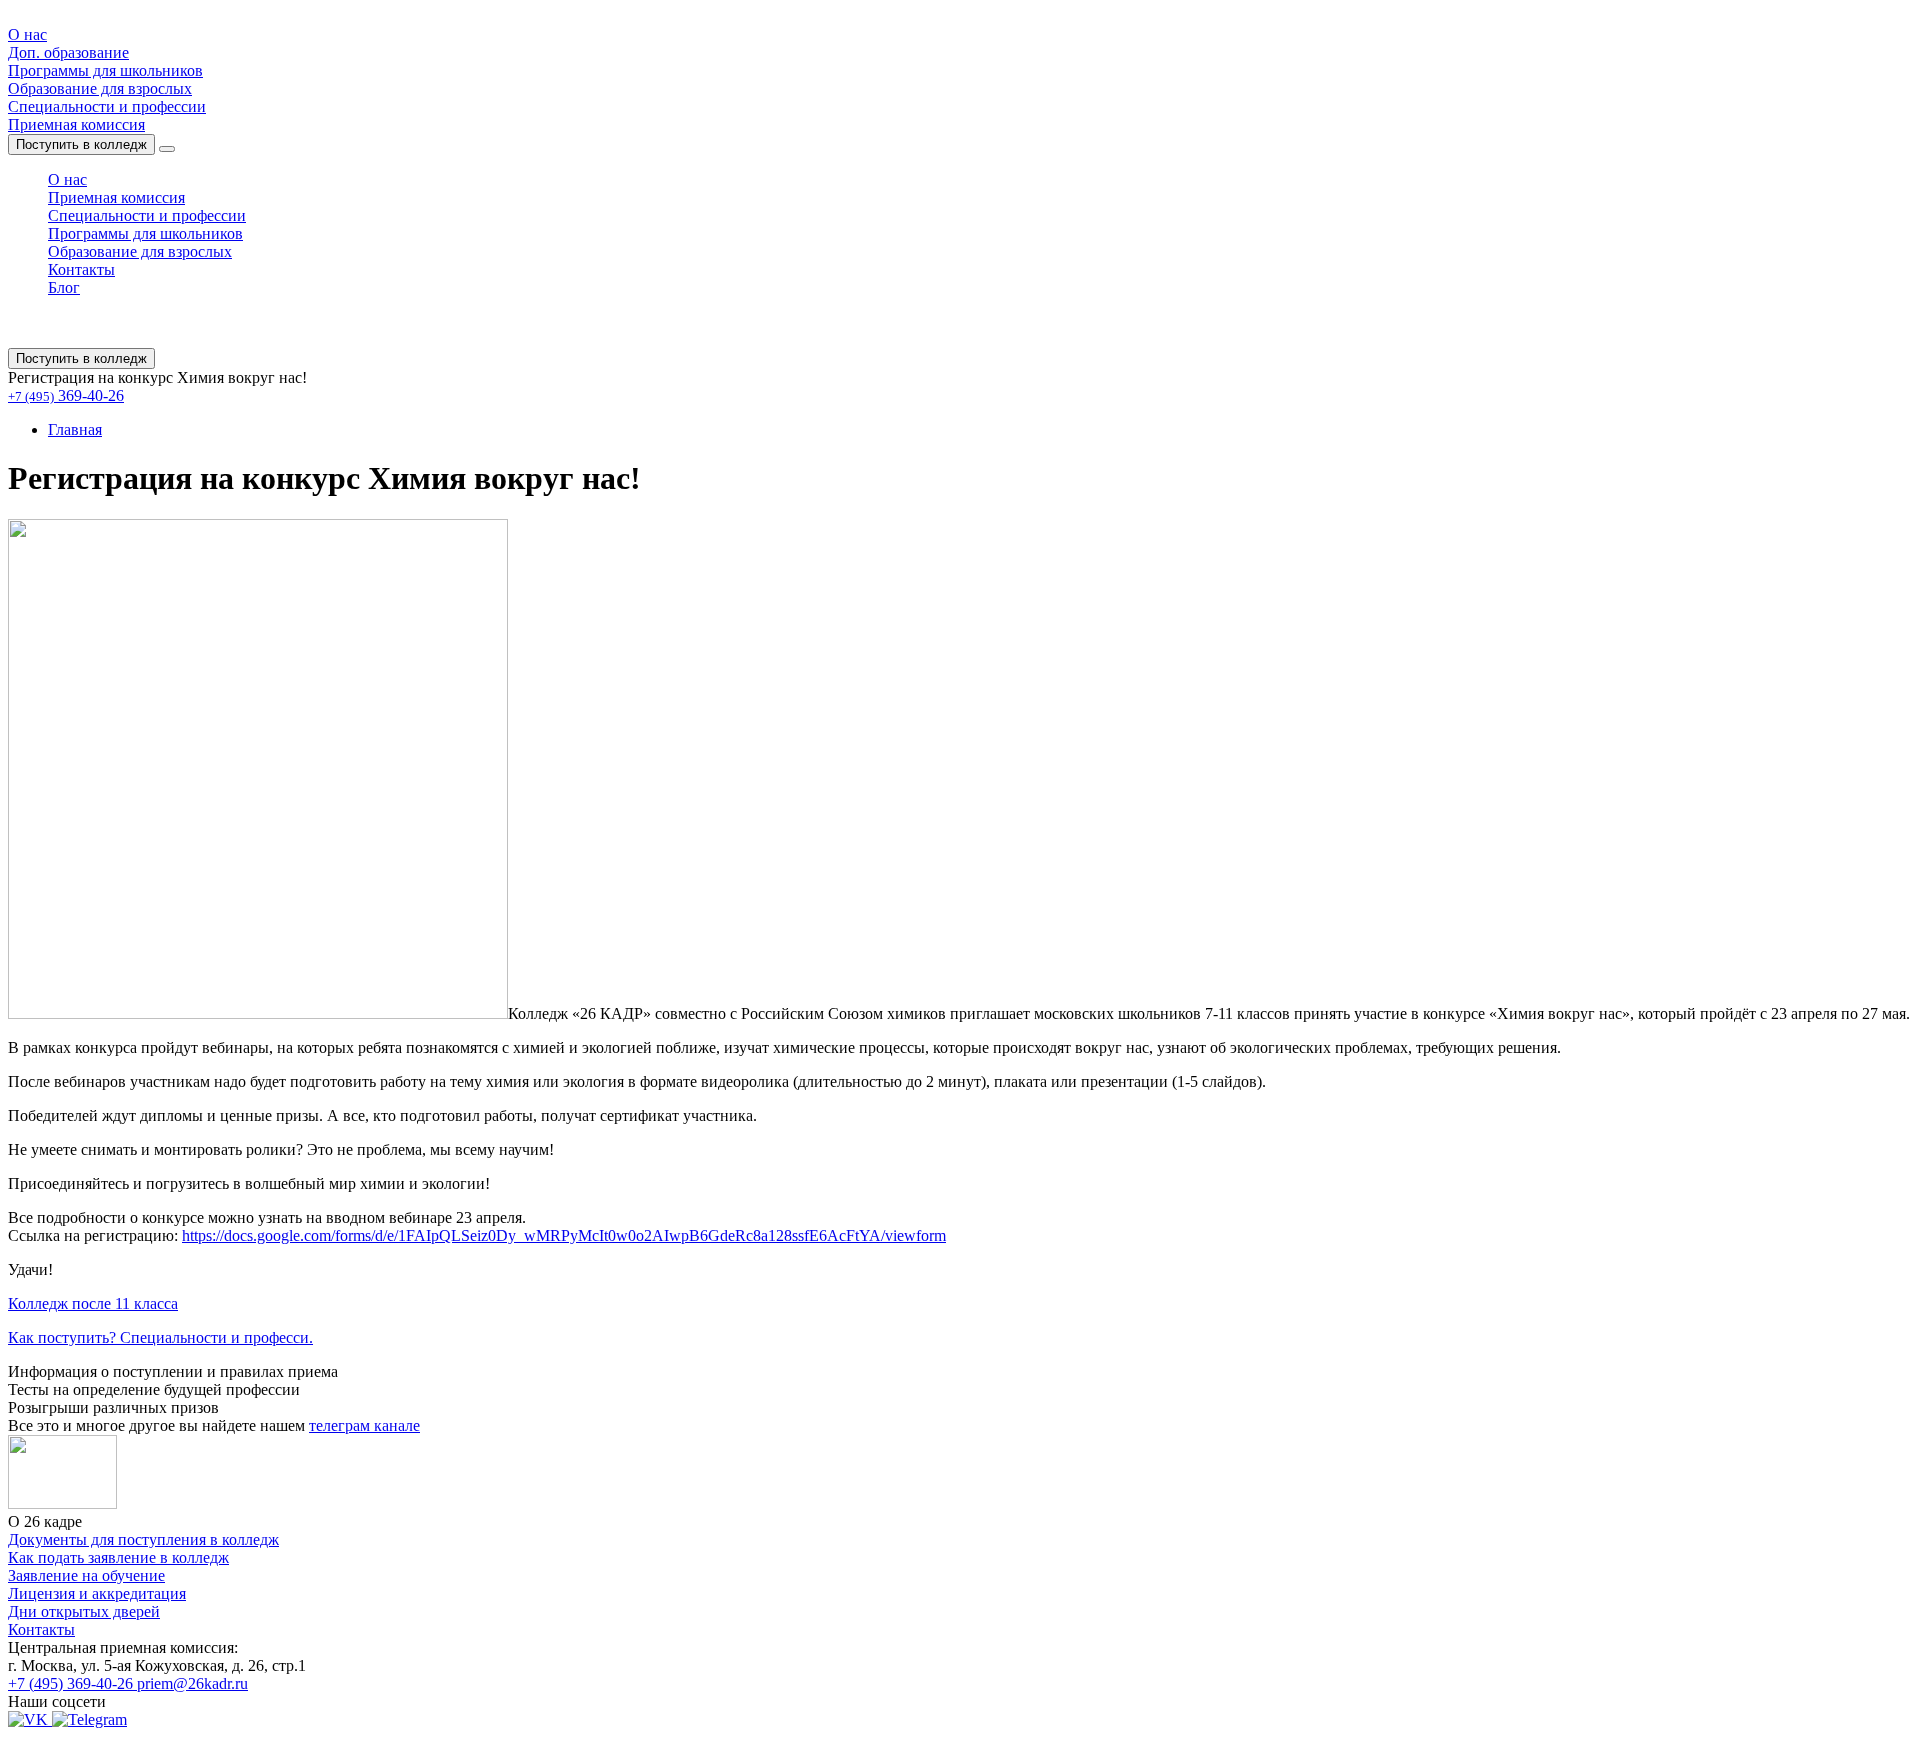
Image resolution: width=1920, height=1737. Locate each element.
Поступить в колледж (81, 144)
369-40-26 (66, 395)
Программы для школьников (105, 70)
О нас (27, 34)
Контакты (81, 269)
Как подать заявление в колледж (118, 1557)
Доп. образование (68, 52)
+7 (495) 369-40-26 (72, 1683)
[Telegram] (89, 1719)
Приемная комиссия (76, 124)
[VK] (30, 1719)
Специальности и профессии (107, 106)
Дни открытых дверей (84, 1611)
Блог (64, 287)
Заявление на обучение (86, 1575)
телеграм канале (364, 1425)
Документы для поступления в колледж (143, 1539)
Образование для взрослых (100, 88)
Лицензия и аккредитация (97, 1593)
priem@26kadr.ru (192, 1683)
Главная (75, 429)
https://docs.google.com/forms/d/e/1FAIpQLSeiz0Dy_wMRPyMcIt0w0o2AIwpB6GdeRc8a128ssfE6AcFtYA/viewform (564, 1235)
